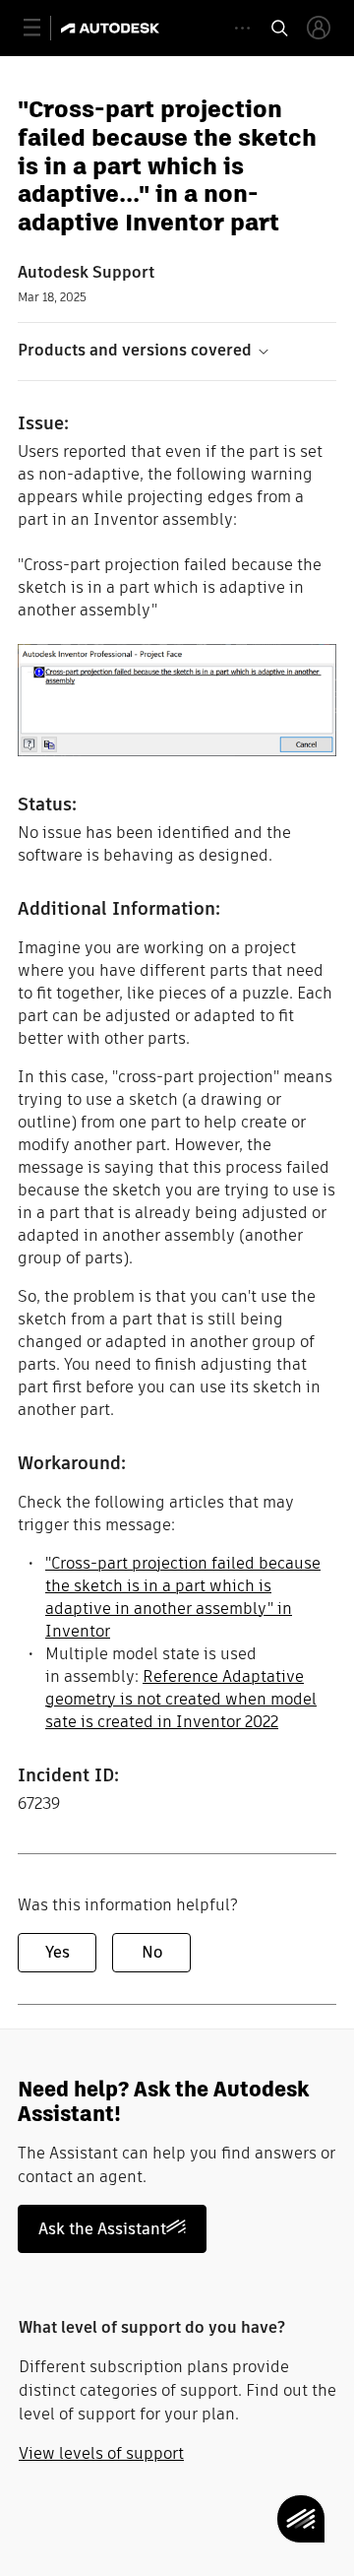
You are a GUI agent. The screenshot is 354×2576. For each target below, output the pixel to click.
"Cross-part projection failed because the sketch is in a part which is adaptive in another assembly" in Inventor (183, 1597)
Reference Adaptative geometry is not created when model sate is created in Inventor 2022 (181, 1699)
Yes (58, 1952)
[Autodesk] (113, 28)
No (152, 1952)
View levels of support (101, 2453)
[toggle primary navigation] (43, 28)
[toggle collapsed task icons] (242, 28)
